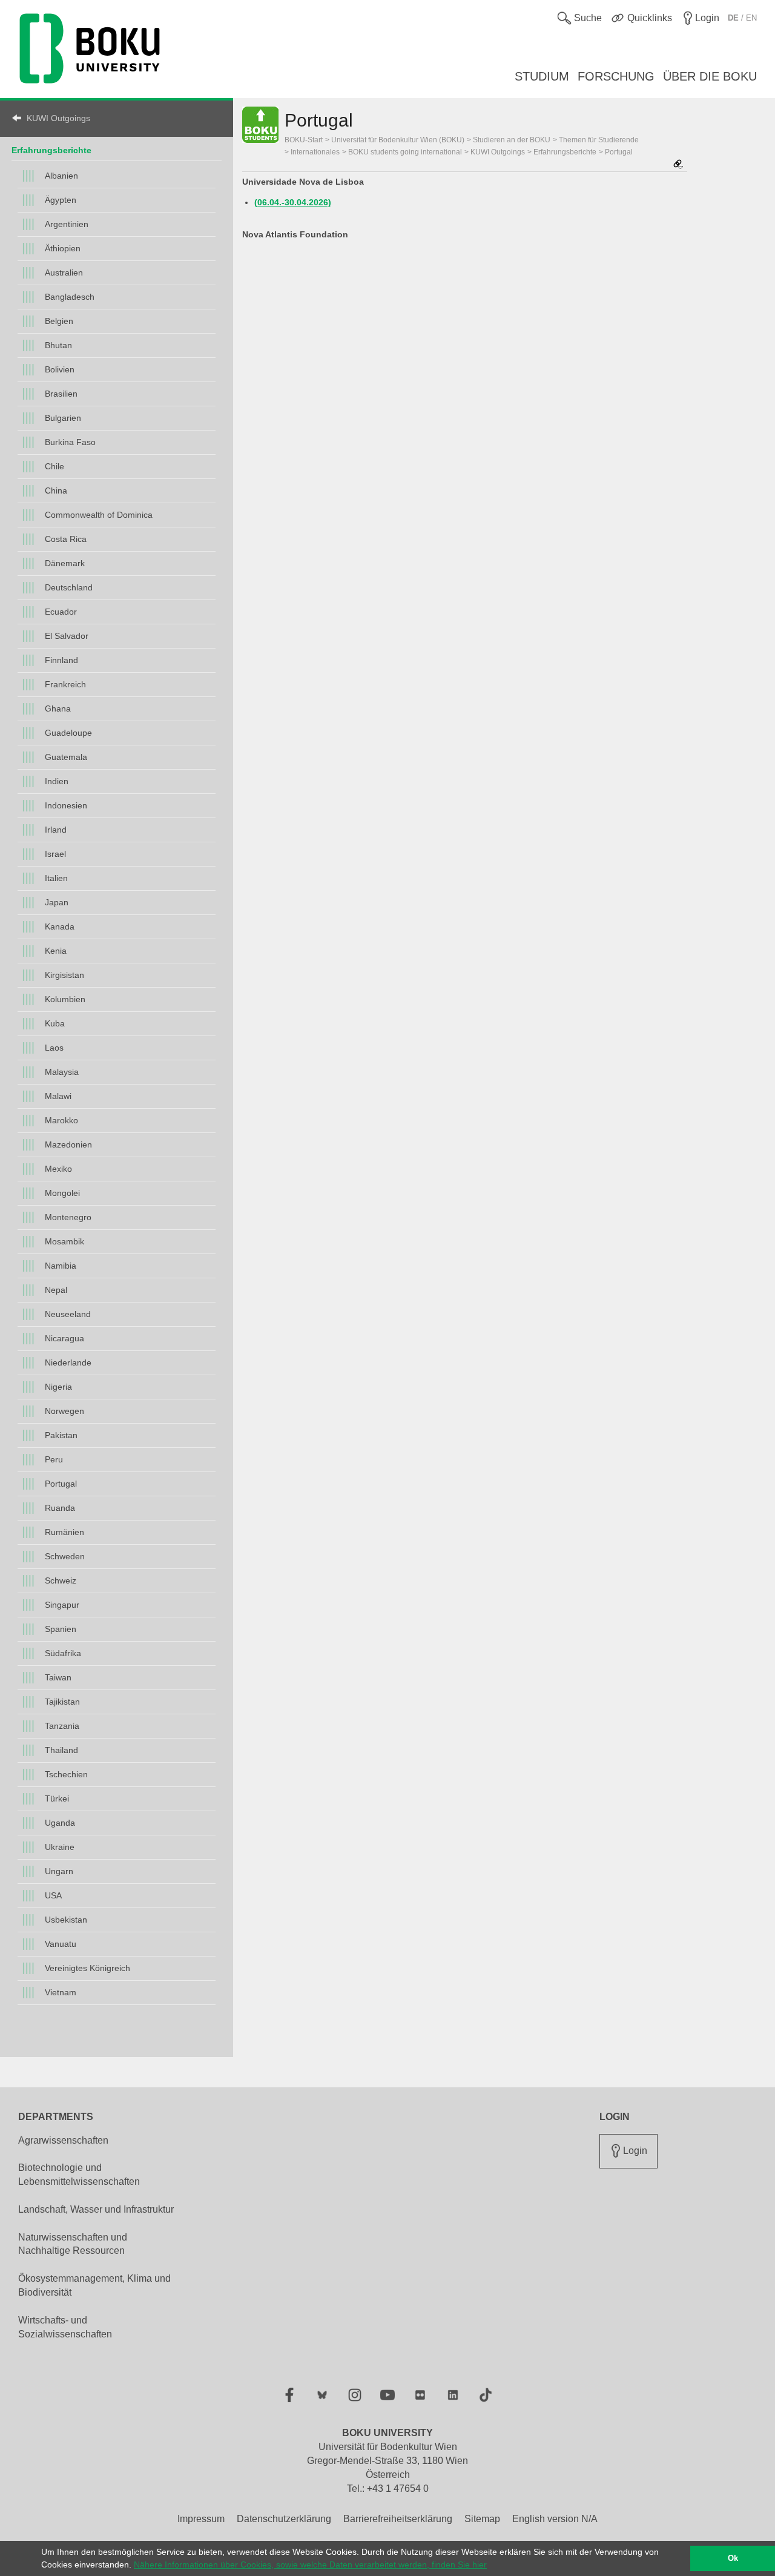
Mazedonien (68, 1144)
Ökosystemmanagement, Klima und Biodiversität (94, 2285)
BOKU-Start (304, 140)
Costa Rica (66, 539)
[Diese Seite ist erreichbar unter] (678, 165)
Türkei (57, 1798)
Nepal (56, 1290)
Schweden (65, 1556)
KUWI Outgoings (58, 118)
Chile (54, 466)
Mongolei (62, 1193)
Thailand (61, 1750)
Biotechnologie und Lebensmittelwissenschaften (79, 2175)
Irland (56, 830)
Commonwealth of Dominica (99, 515)
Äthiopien (63, 248)
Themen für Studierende (599, 140)
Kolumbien (65, 999)
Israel (55, 854)
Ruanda (60, 1508)
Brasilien (61, 394)
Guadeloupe (68, 733)
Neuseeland (68, 1314)
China (56, 490)
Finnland (61, 660)
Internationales (315, 152)
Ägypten (61, 200)
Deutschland (69, 587)
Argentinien (67, 224)
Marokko (61, 1120)
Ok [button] (733, 2558)
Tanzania (62, 1726)
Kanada (60, 926)
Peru (54, 1459)
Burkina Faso (70, 442)
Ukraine (60, 1847)
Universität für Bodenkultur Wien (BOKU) (398, 140)
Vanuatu (61, 1944)
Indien (57, 781)
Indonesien (66, 805)
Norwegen (64, 1411)
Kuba (55, 1023)
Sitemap (482, 2519)
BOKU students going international (405, 152)
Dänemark (65, 563)
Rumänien (64, 1532)
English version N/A (555, 2519)
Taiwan (58, 1677)
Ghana (58, 708)
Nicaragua (64, 1338)
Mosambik (64, 1241)
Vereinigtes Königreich (87, 1968)
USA (53, 1895)
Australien (64, 272)
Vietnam (61, 1992)
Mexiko (58, 1169)
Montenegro (68, 1217)
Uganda (60, 1823)
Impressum (201, 2519)
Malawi (58, 1096)
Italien (56, 878)
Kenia (56, 951)
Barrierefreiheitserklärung (398, 2519)
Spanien (61, 1629)
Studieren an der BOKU (512, 140)
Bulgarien (63, 418)
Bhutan (58, 345)
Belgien (59, 321)
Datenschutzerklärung (284, 2519)
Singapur (62, 1605)
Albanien (61, 176)
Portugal (61, 1484)
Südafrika (63, 1653)
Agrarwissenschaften (63, 2140)
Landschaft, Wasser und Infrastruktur (96, 2209)
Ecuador (61, 612)
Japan (57, 902)
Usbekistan (66, 1920)
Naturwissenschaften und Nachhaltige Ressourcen (73, 2244)
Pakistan (61, 1435)
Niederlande (68, 1362)
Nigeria (58, 1387)
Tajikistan (62, 1702)
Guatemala (66, 757)
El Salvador (67, 636)
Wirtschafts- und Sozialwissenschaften (65, 2327)
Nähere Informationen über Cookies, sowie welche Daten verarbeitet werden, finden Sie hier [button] (310, 2564)
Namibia (61, 1266)
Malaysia (62, 1072)
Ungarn (59, 1871)
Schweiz (61, 1580)
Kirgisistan (64, 975)
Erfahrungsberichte (51, 150)
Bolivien (60, 369)
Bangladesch (70, 297)
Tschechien (66, 1774)
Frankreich (65, 684)
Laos (54, 1048)
